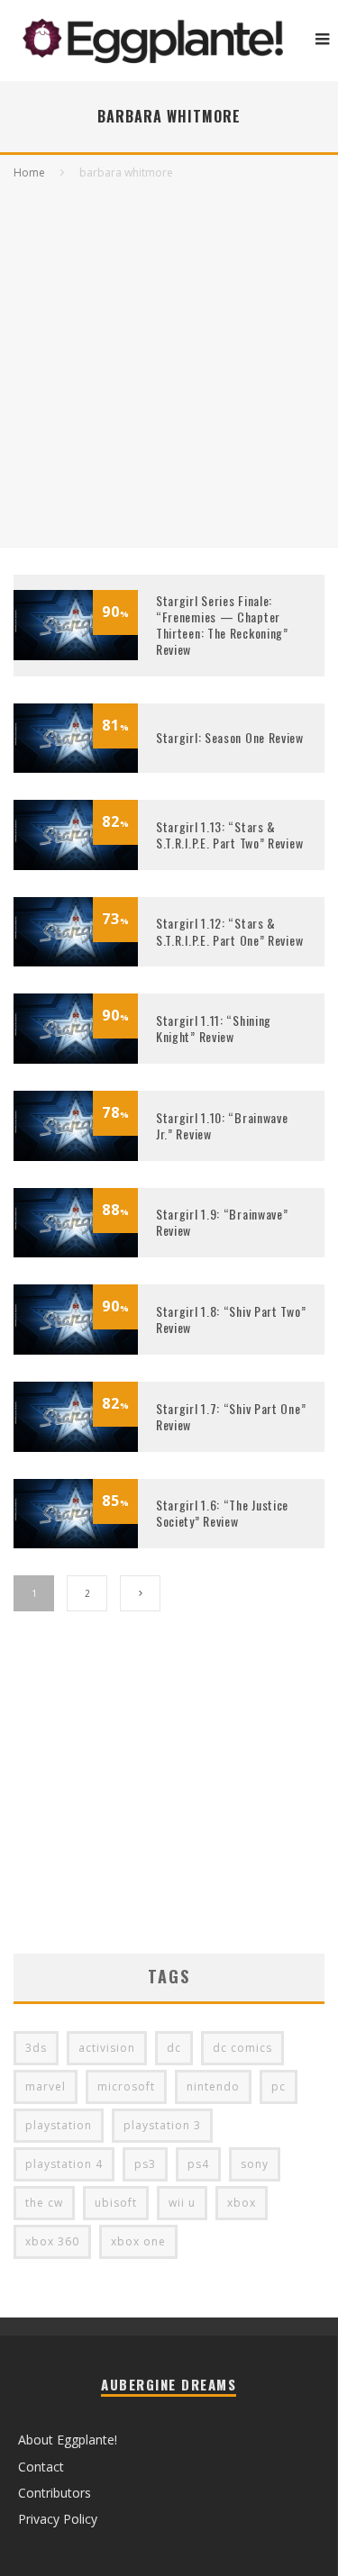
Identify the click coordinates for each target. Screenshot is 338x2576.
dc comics (242, 2048)
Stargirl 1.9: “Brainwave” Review (222, 1222)
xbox (242, 2203)
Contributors (55, 2493)
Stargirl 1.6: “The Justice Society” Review (222, 1513)
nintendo (213, 2086)
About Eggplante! (68, 2440)
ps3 (145, 2164)
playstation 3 (162, 2125)
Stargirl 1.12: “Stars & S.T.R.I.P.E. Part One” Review (229, 931)
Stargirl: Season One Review (230, 737)
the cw (44, 2203)
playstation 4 (64, 2164)
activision (107, 2048)
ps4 (198, 2164)
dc (174, 2048)
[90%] (76, 655)
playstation (59, 2125)
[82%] (76, 865)
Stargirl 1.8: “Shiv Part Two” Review (231, 1319)
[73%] (76, 961)
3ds (36, 2048)
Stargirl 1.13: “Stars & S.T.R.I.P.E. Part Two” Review (229, 834)
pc (279, 2086)
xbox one (138, 2241)
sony (255, 2164)
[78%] (76, 1156)
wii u (182, 2203)
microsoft (126, 2086)
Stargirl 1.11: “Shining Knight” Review (214, 1028)
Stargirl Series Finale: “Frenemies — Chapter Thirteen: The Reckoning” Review (222, 625)
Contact (41, 2467)
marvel (46, 2086)
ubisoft (116, 2203)
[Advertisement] (169, 360)
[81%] (76, 768)
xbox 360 (52, 2241)
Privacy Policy (58, 2519)
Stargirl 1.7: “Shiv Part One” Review (231, 1416)
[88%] (76, 1252)
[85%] (76, 1543)
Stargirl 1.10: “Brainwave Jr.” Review (222, 1125)
